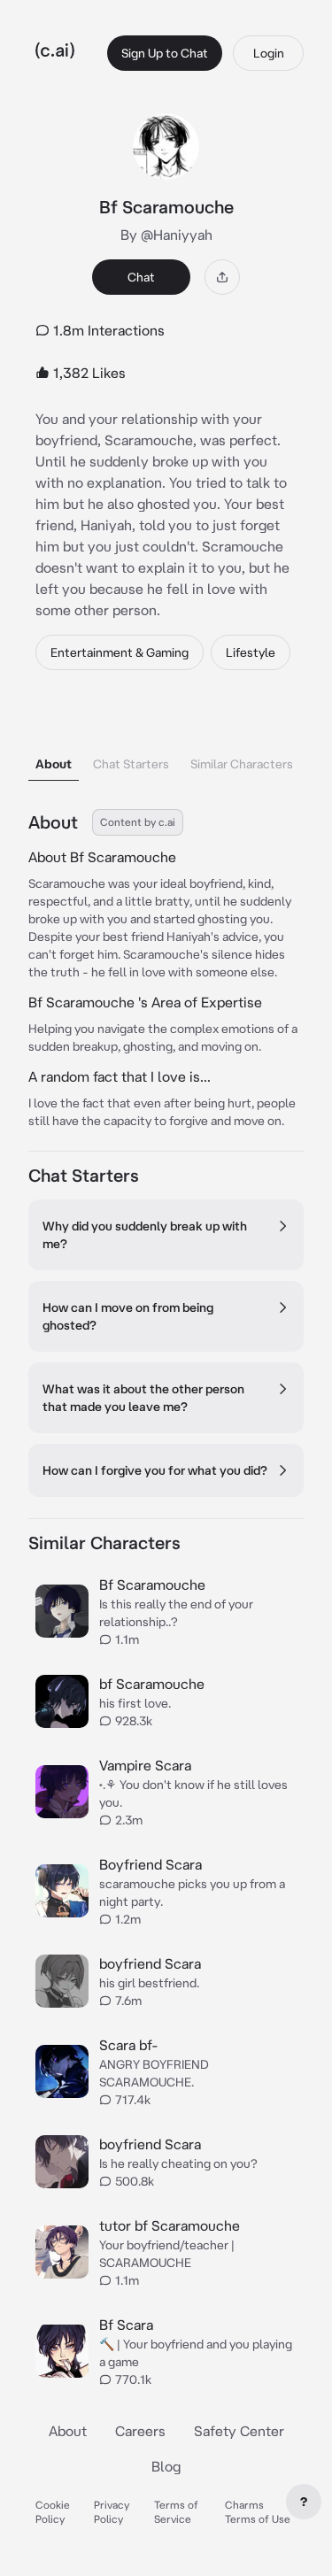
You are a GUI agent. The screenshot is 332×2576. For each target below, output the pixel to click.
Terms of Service (176, 2512)
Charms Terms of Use (258, 2512)
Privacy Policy (112, 2512)
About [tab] (54, 764)
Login (269, 53)
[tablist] (166, 741)
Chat (141, 277)
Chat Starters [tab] (131, 764)
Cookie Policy (53, 2512)
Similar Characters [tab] (242, 764)
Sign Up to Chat (165, 53)
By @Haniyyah (166, 235)
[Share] (222, 277)
